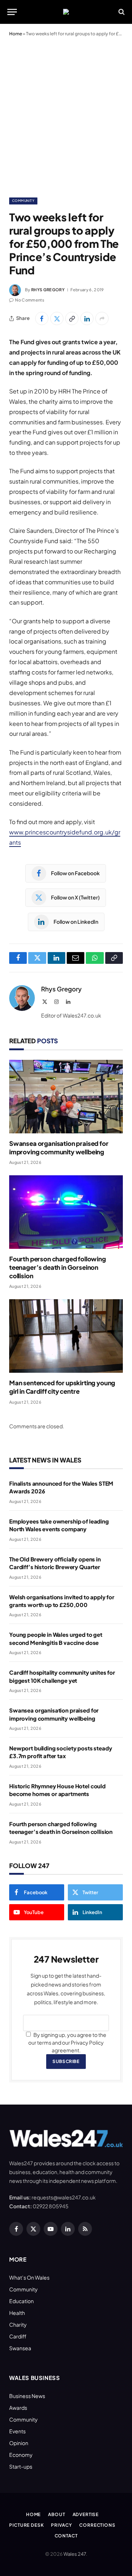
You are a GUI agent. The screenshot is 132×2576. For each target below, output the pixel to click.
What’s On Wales (29, 2277)
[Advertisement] (66, 115)
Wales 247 (75, 2554)
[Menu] (12, 12)
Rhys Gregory (48, 290)
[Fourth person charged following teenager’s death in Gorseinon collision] (66, 1212)
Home (16, 34)
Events (17, 2431)
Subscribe (66, 2061)
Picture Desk (26, 2525)
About (56, 2514)
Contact (66, 2536)
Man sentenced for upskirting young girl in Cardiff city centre (62, 1387)
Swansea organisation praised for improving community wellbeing (59, 1148)
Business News (27, 2396)
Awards (18, 2408)
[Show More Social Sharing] (102, 318)
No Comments (30, 300)
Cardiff (18, 2336)
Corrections (97, 2525)
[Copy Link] (72, 318)
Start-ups (21, 2466)
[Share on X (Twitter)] (57, 318)
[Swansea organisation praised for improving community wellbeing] (66, 1097)
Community (23, 201)
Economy (21, 2455)
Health (17, 2313)
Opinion (19, 2443)
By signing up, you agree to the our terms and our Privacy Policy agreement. (67, 2042)
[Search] (121, 12)
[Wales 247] (66, 12)
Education (21, 2301)
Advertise (86, 2514)
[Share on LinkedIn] (87, 318)
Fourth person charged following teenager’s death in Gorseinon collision (58, 1267)
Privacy (61, 2525)
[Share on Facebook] (42, 318)
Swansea (20, 2348)
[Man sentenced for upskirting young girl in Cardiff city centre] (66, 1336)
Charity (18, 2324)
